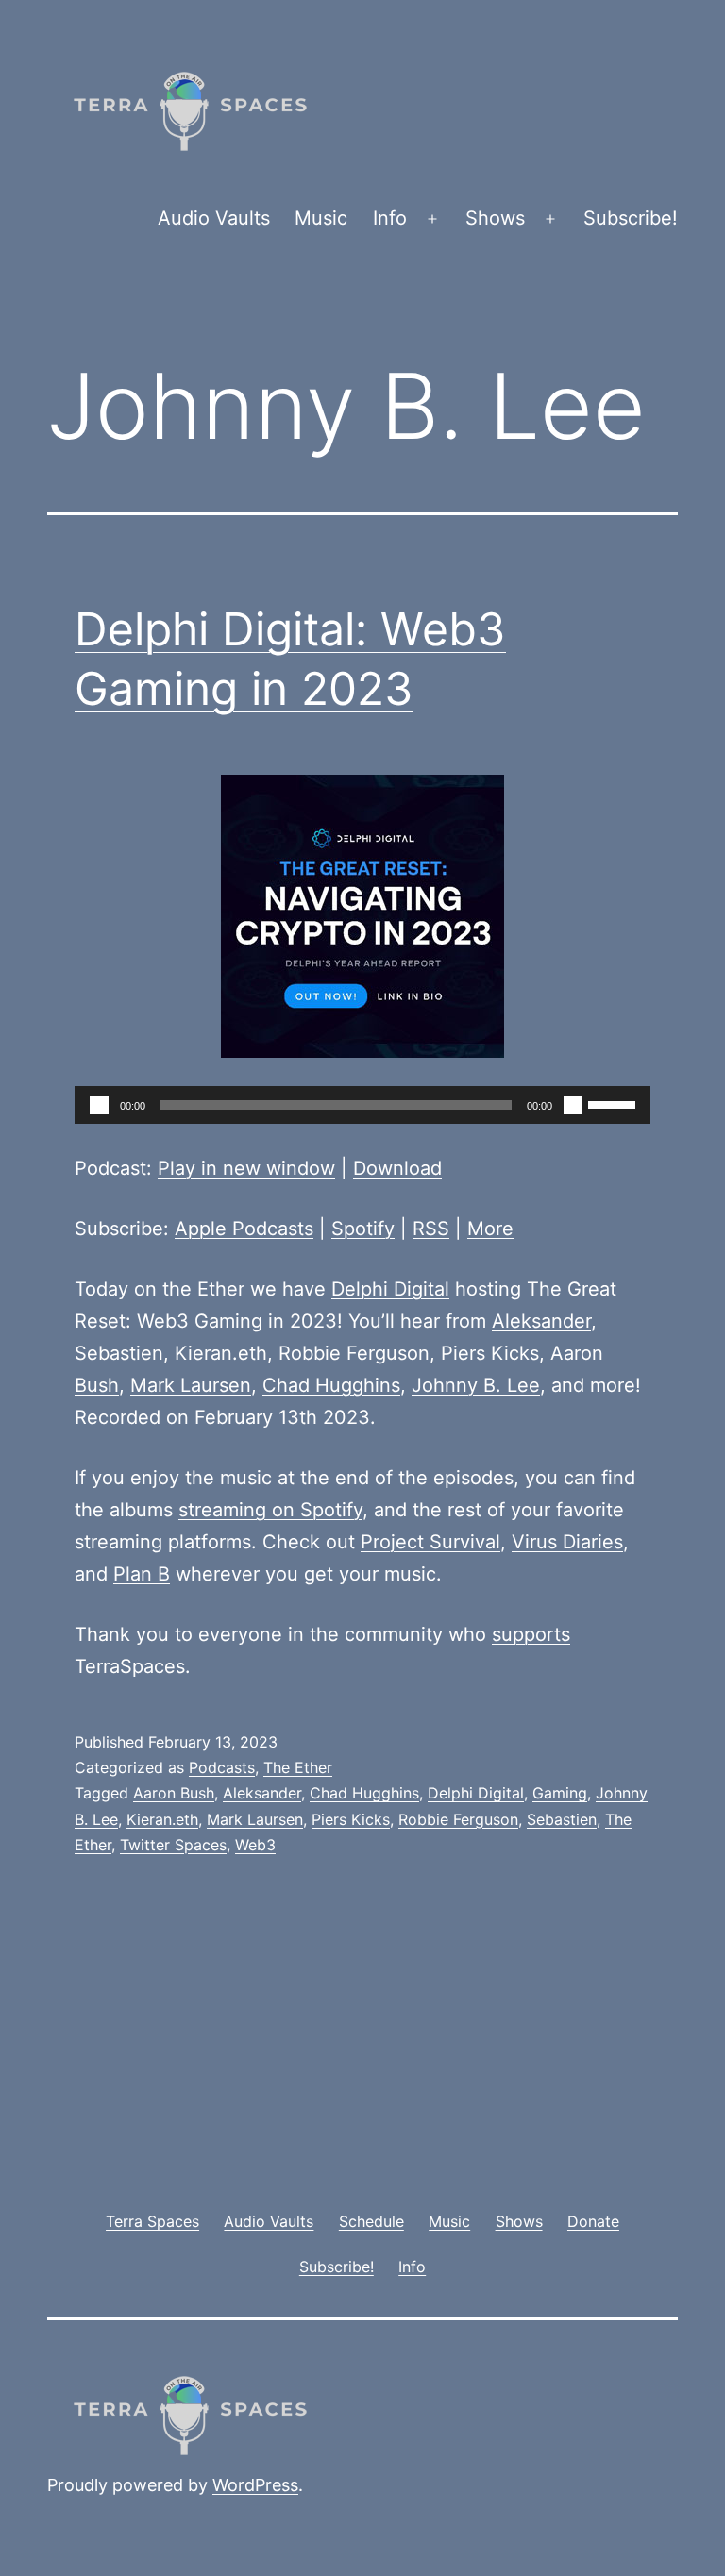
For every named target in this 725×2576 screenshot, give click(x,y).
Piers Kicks (490, 1353)
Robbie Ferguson (354, 1353)
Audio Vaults (214, 218)
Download (397, 1168)
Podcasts (222, 1767)
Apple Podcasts (244, 1229)
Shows (495, 218)
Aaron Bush (174, 1793)
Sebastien (119, 1353)
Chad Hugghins (331, 1385)
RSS (431, 1229)
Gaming (560, 1793)
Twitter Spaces (173, 1845)
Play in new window (246, 1168)
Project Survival (430, 1542)
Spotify (363, 1229)
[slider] (615, 1103)
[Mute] (573, 1105)
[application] (362, 1105)
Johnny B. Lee (476, 1385)
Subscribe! (631, 218)
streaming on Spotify (270, 1510)
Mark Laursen (191, 1385)
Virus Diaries (567, 1542)
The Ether (298, 1767)
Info (390, 218)
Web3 (255, 1845)
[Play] (99, 1105)
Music (321, 218)
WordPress (255, 2485)
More (490, 1229)
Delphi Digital (390, 1289)
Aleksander (541, 1321)
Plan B (142, 1574)
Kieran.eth (221, 1353)
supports (531, 1634)
